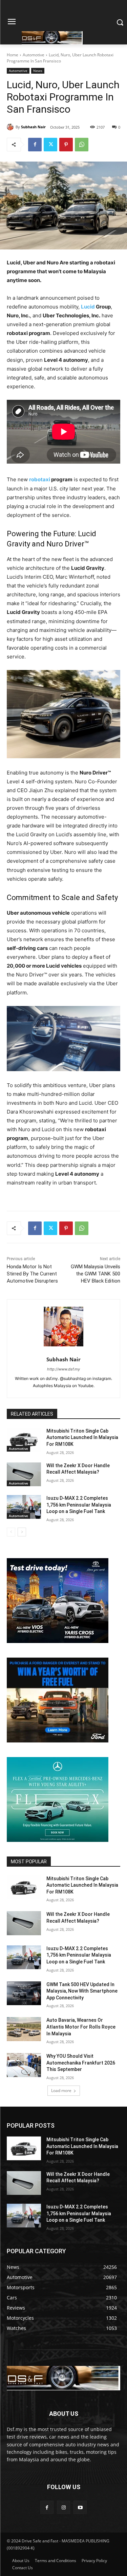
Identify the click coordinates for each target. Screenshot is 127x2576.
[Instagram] (63, 2507)
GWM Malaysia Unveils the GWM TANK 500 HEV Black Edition (96, 1274)
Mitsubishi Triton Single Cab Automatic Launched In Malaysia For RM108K (82, 1438)
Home (13, 55)
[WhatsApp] (82, 145)
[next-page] (22, 1532)
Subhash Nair (33, 127)
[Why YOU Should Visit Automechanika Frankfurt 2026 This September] (24, 2065)
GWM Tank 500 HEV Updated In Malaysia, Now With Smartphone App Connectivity (82, 1991)
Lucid (88, 307)
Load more (61, 2090)
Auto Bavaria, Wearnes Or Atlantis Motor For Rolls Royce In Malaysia (81, 2027)
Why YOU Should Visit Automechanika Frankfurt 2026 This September (81, 2063)
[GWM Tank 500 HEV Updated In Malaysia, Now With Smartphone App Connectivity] (24, 1993)
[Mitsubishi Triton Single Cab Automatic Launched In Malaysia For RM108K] (24, 1440)
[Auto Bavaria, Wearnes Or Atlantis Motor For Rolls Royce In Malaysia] (24, 2029)
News (38, 71)
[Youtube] (80, 2507)
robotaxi (40, 479)
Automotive (34, 55)
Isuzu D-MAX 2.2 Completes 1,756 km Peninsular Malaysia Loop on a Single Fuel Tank (79, 1505)
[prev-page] (11, 1532)
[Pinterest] (66, 145)
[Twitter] (50, 145)
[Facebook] (35, 145)
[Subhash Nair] (11, 127)
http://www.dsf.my (63, 1369)
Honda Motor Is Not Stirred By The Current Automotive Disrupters (32, 1274)
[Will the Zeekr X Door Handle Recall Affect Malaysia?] (24, 1474)
